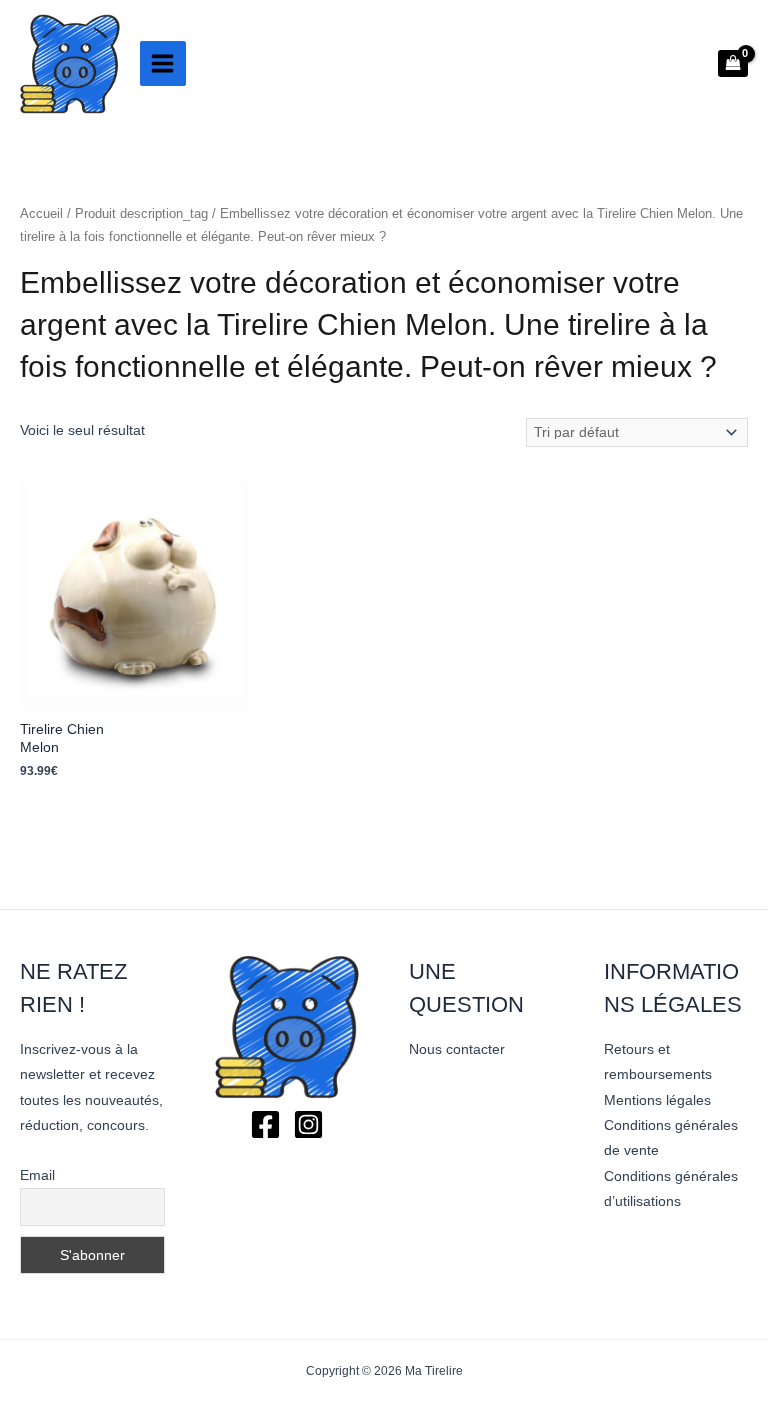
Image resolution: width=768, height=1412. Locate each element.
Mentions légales (657, 1100)
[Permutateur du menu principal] (163, 64)
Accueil (41, 214)
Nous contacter (457, 1049)
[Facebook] (265, 1124)
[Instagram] (308, 1124)
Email (37, 1175)
